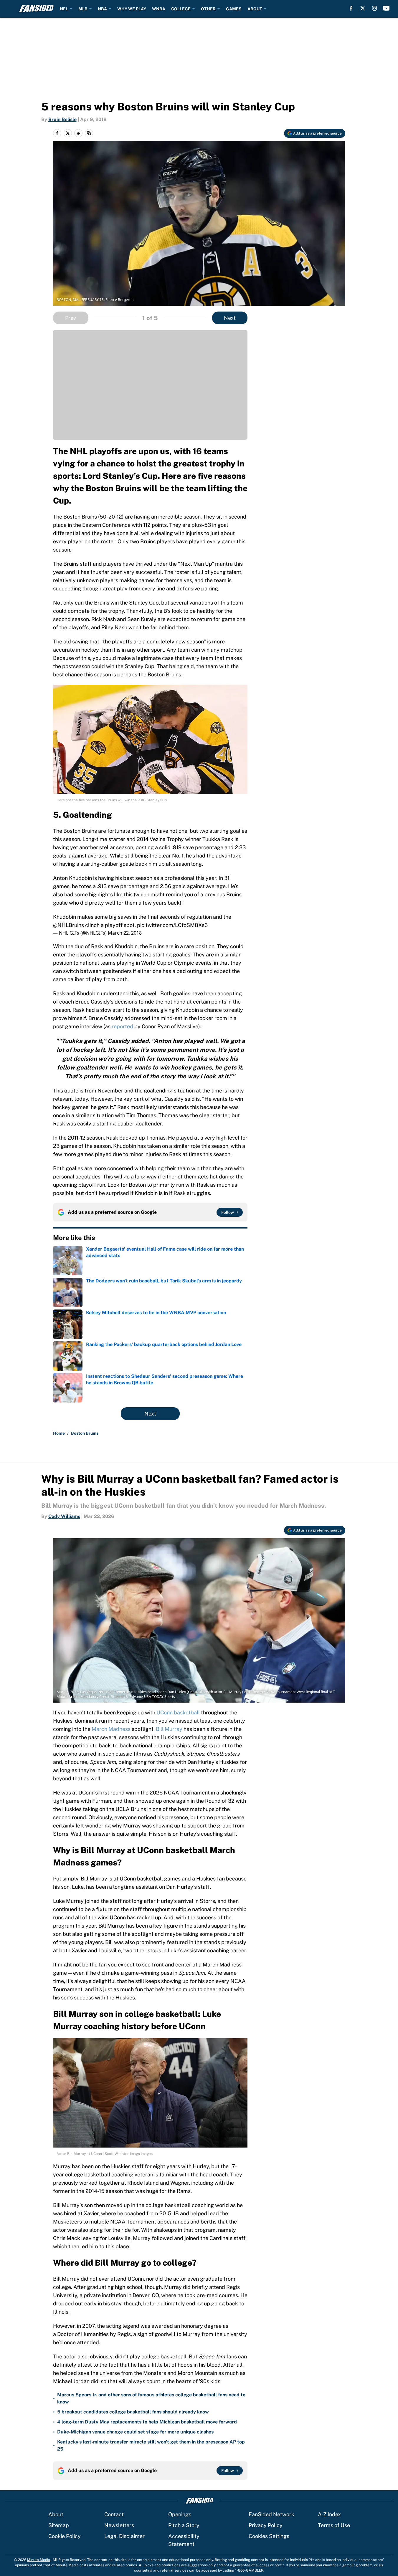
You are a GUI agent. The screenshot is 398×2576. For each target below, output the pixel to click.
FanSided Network (271, 2514)
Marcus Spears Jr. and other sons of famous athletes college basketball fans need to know (151, 2398)
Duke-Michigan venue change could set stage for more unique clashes (135, 2432)
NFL (64, 9)
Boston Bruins (85, 1433)
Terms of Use (334, 2525)
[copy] (89, 133)
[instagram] (374, 8)
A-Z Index (329, 2514)
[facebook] (351, 8)
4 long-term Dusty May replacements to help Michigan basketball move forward (147, 2422)
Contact (114, 2514)
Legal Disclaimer (124, 2536)
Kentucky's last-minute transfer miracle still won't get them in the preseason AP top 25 (151, 2445)
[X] (363, 8)
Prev (71, 318)
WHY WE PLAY (132, 9)
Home (59, 1433)
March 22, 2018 (125, 933)
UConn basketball (178, 1712)
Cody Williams (64, 1516)
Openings (180, 2514)
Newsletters (119, 2525)
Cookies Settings (269, 2536)
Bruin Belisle (62, 119)
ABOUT (255, 9)
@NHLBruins (68, 925)
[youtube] (386, 8)
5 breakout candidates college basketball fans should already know (133, 2412)
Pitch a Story (184, 2525)
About (56, 2514)
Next (230, 318)
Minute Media (39, 2560)
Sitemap (59, 2525)
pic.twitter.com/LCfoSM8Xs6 (172, 925)
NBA (102, 9)
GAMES (234, 9)
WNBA (159, 9)
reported (122, 1026)
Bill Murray (169, 1729)
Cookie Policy (65, 2536)
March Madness (111, 1729)
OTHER (208, 9)
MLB (83, 9)
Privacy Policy (266, 2525)
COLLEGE (181, 9)
